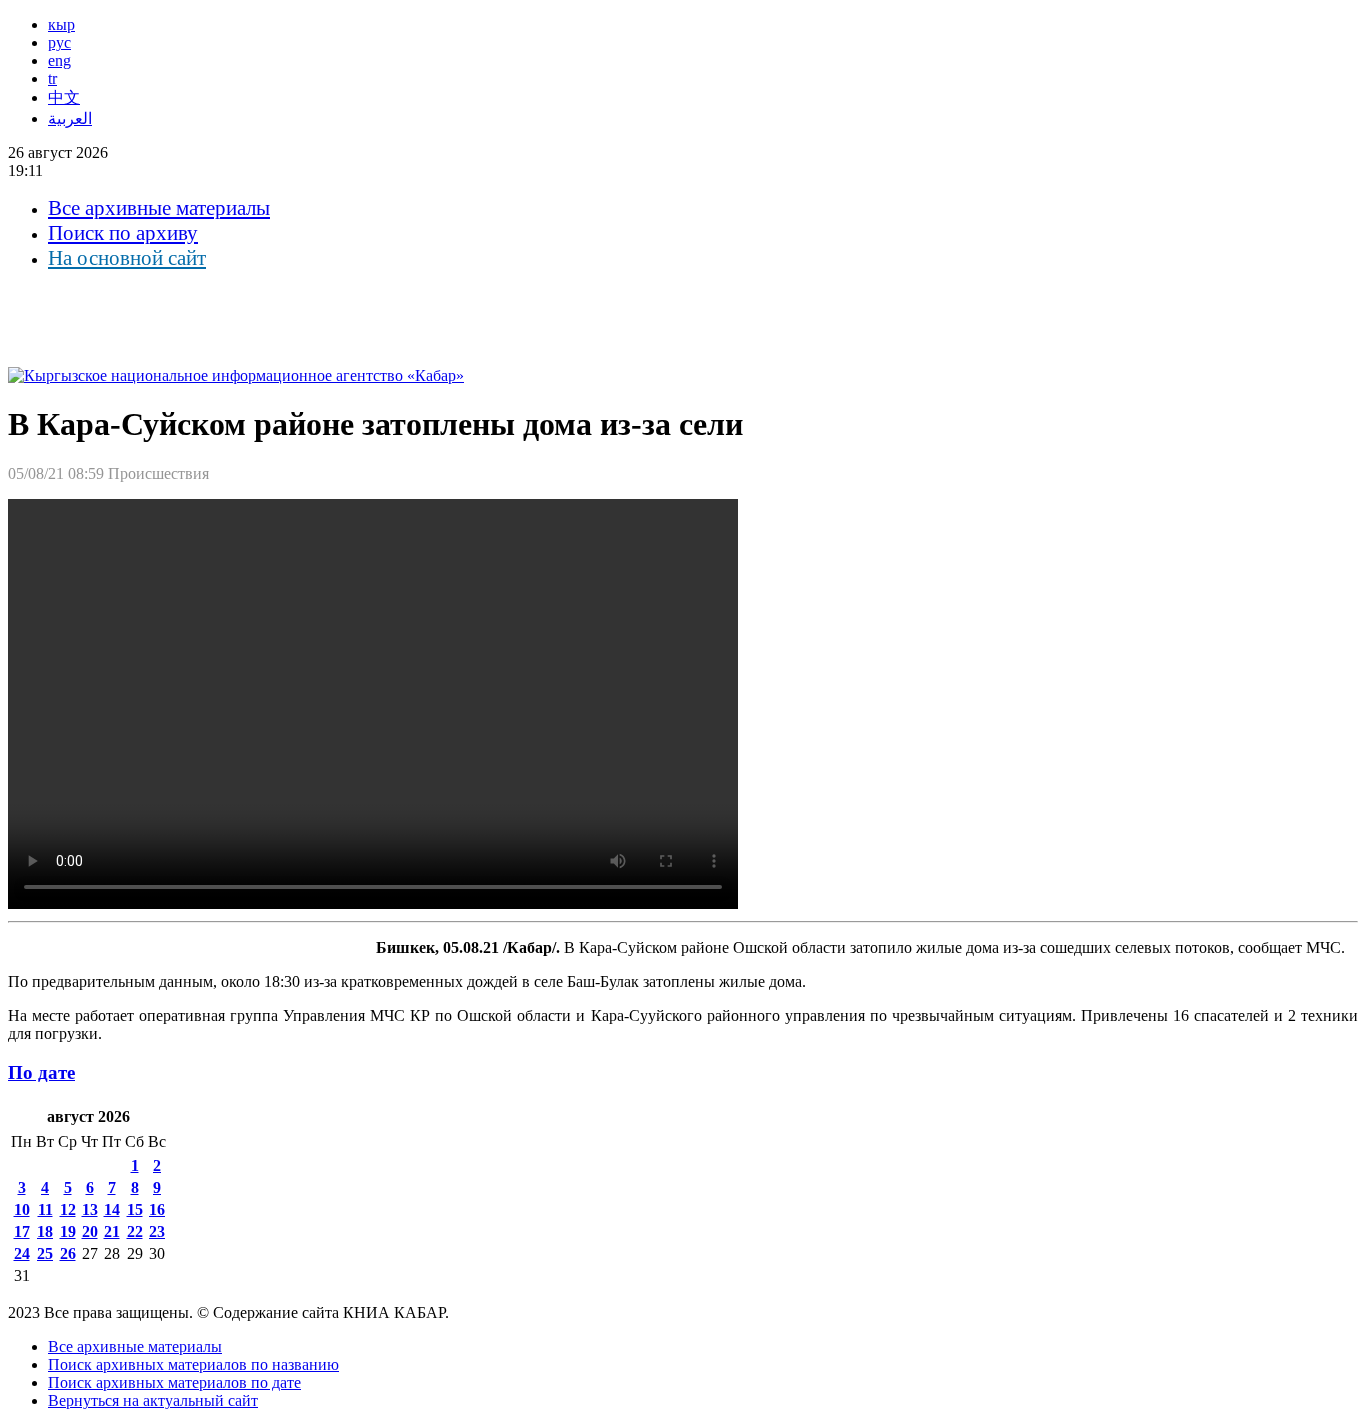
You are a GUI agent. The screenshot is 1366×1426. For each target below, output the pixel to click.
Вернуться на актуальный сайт (153, 1400)
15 (135, 1209)
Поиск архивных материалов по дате (174, 1382)
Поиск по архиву (123, 233)
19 (68, 1231)
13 (90, 1209)
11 (45, 1209)
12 (68, 1209)
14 (112, 1209)
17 (22, 1231)
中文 (64, 97)
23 (157, 1231)
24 (22, 1253)
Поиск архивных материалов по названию (193, 1364)
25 (45, 1253)
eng (59, 60)
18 (45, 1231)
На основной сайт (127, 258)
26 (68, 1253)
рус (59, 42)
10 (22, 1209)
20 (90, 1231)
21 (112, 1231)
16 (157, 1209)
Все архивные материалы (159, 208)
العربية (70, 118)
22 (135, 1231)
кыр (61, 24)
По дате (41, 1072)
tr (52, 78)
